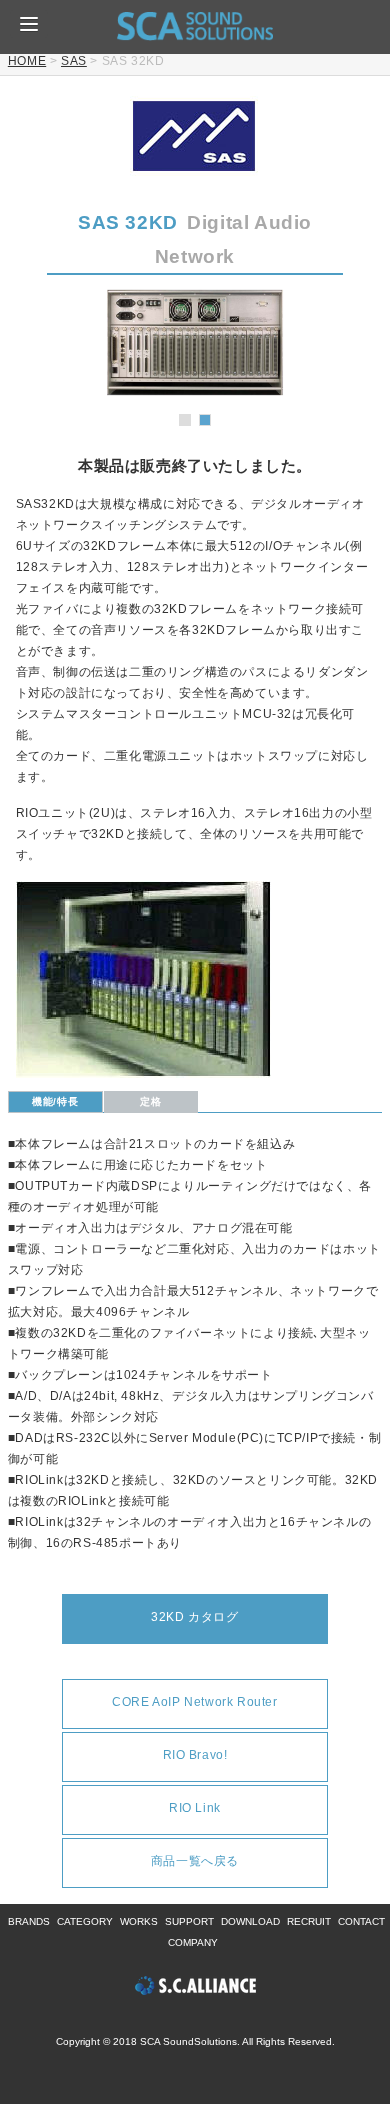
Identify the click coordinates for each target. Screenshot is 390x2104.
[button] (29, 24)
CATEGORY (85, 1921)
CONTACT (361, 1921)
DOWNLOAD (250, 1921)
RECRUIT (309, 1921)
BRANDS (29, 1921)
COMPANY (193, 1942)
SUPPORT (189, 1921)
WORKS (139, 1921)
